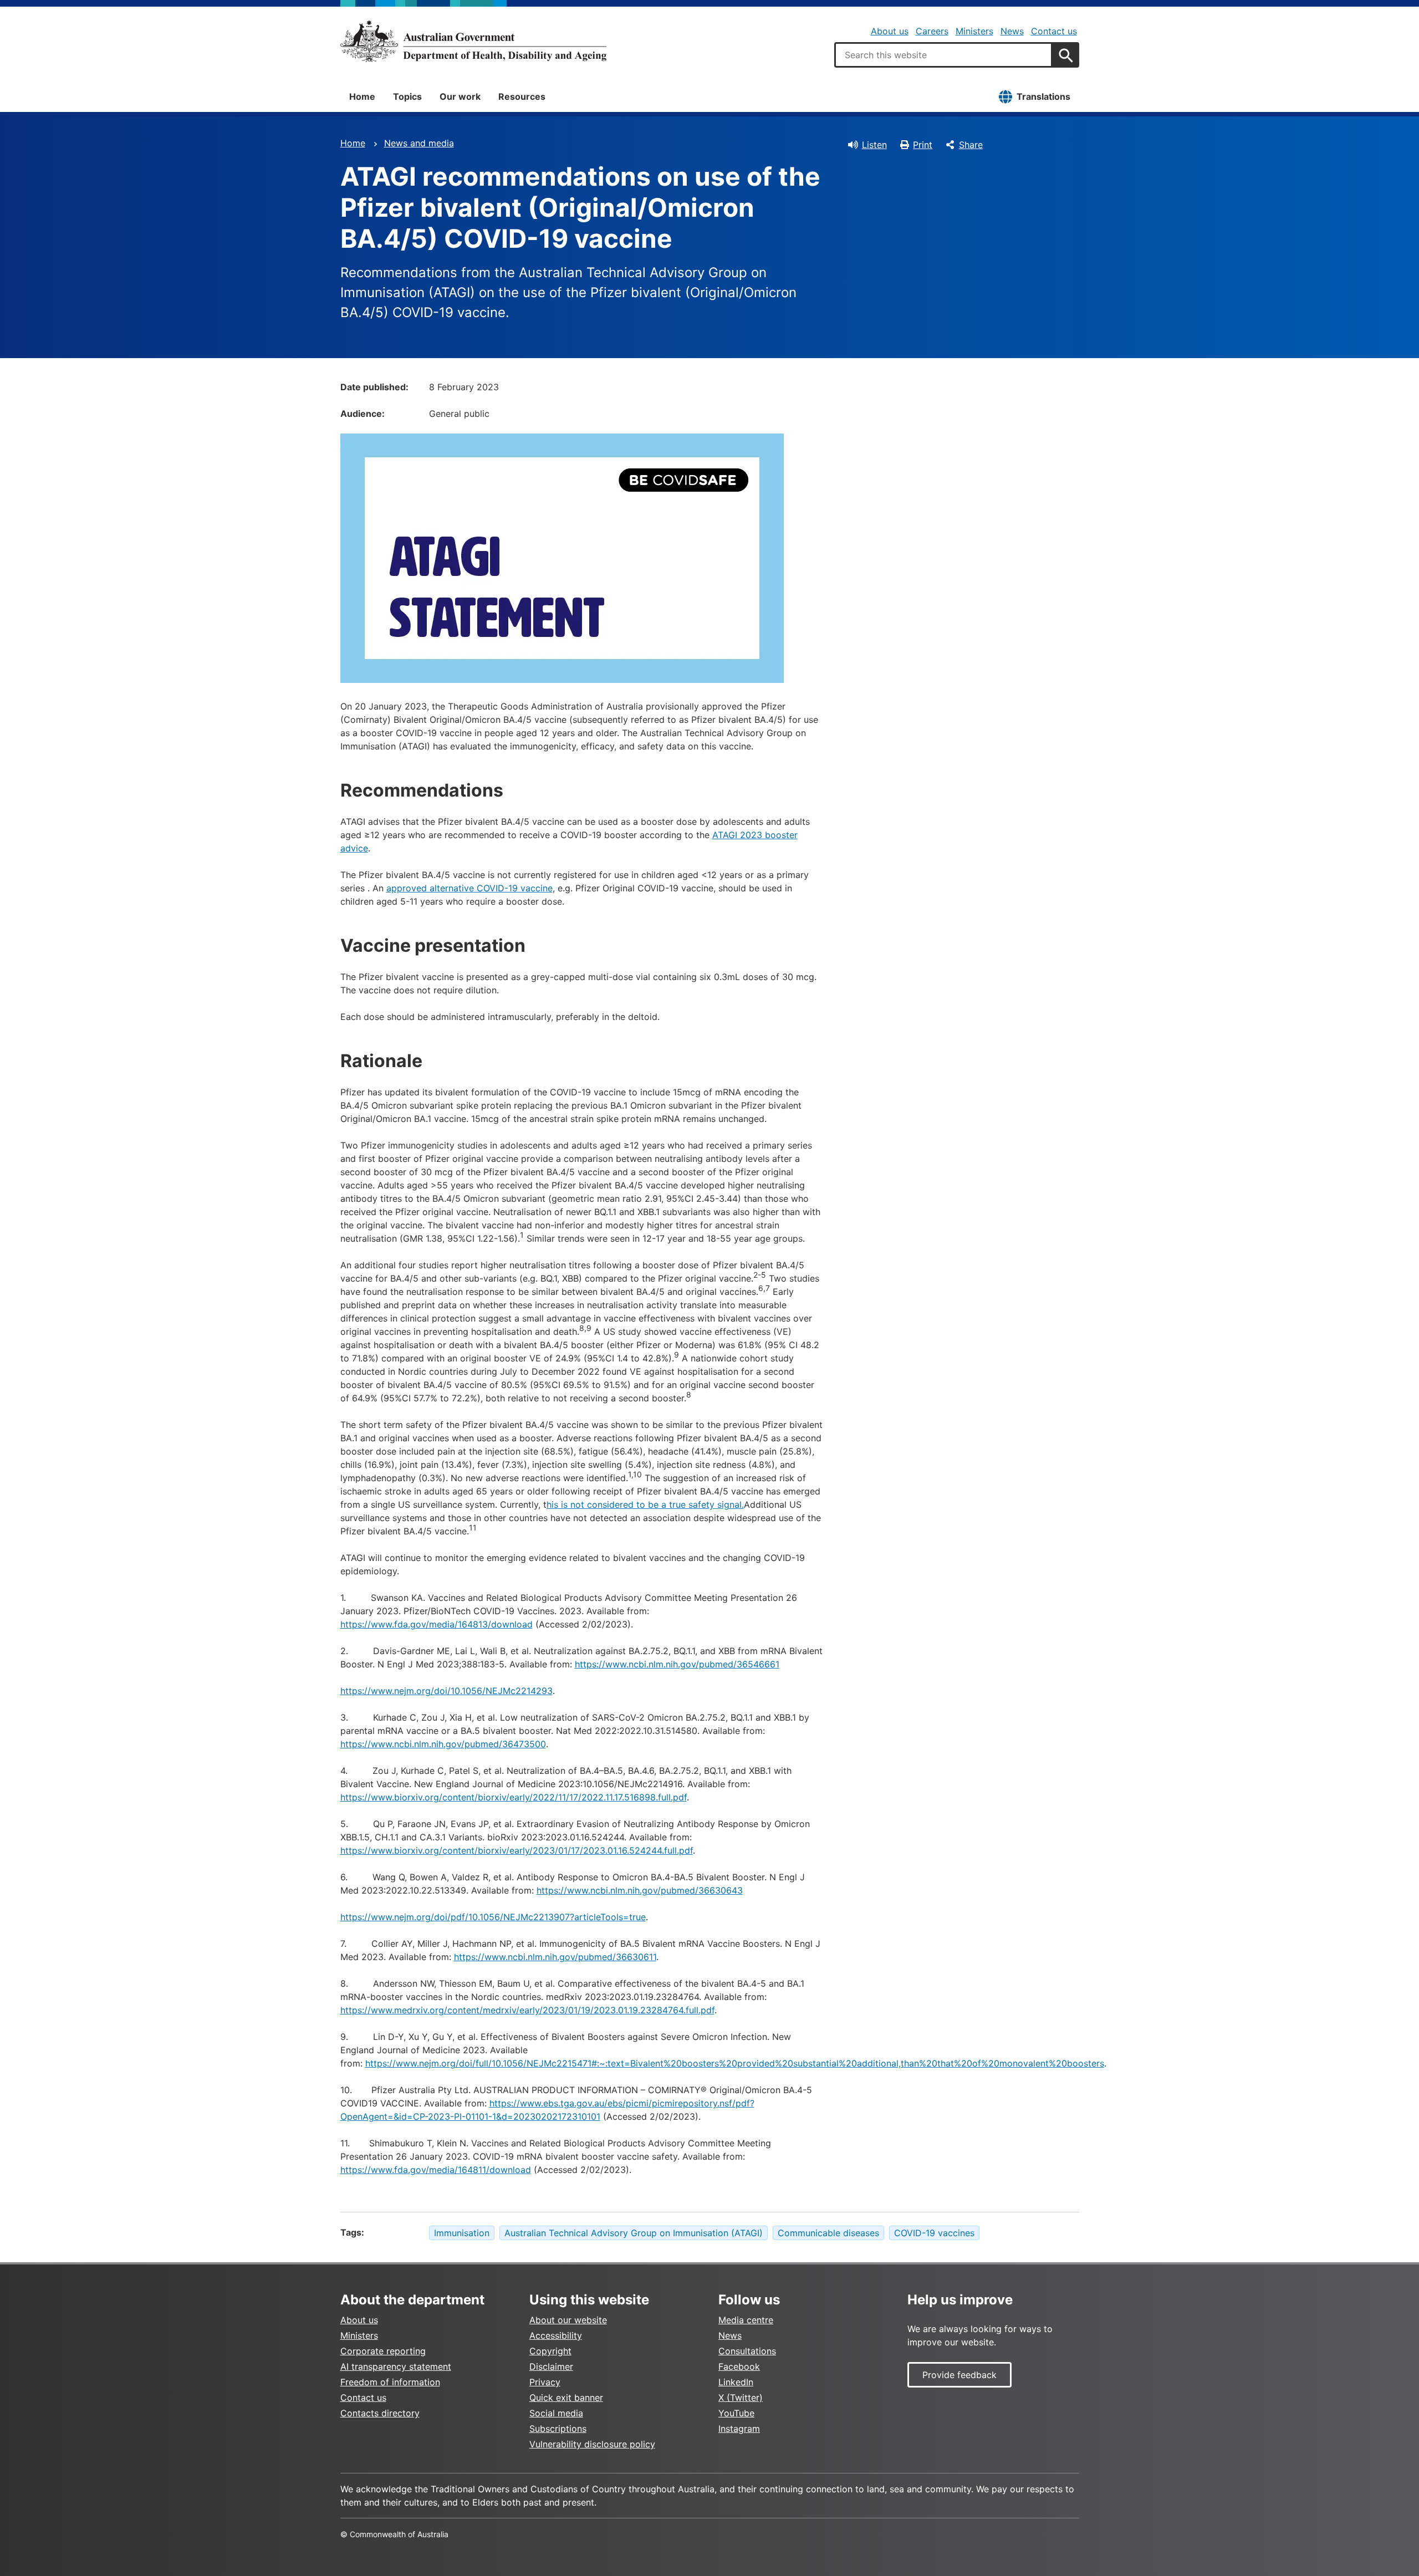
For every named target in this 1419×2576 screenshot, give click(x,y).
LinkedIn (736, 2382)
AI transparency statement (396, 2366)
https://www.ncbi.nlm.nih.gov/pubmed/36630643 (640, 1890)
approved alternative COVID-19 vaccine (469, 888)
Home (362, 96)
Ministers (974, 31)
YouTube (736, 2413)
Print (923, 145)
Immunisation (462, 2233)
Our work (460, 96)
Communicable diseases (828, 2233)
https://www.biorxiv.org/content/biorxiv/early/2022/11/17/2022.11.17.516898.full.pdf (514, 1797)
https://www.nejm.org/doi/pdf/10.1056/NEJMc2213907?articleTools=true (493, 1917)
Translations (1043, 96)
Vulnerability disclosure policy (592, 2444)
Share (971, 145)
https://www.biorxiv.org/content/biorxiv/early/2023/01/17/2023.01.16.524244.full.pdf (517, 1850)
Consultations (747, 2351)
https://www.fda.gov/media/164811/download (436, 2170)
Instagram (739, 2429)
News (1012, 31)
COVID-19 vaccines (934, 2233)
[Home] (473, 41)
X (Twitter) (741, 2398)
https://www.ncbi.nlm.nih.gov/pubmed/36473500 (443, 1744)
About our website (568, 2320)
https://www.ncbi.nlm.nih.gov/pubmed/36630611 (555, 1957)
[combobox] (943, 55)
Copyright (550, 2351)
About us (890, 31)
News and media (419, 143)
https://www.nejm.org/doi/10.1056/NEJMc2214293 (446, 1691)
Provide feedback (959, 2375)
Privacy (545, 2382)
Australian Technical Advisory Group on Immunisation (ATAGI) (634, 2233)
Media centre (746, 2320)
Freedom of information (390, 2382)
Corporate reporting (383, 2351)
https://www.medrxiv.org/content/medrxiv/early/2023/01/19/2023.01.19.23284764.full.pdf (527, 2010)
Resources (522, 96)
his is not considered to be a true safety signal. (645, 1504)
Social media (556, 2413)
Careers (932, 31)
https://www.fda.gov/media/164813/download (437, 1624)
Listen (874, 145)
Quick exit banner (566, 2398)
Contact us (1054, 31)
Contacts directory (380, 2413)
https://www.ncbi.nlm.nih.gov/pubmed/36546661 (677, 1664)
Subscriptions (558, 2429)
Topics (407, 96)
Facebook (739, 2366)
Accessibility (556, 2335)
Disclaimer (551, 2366)
